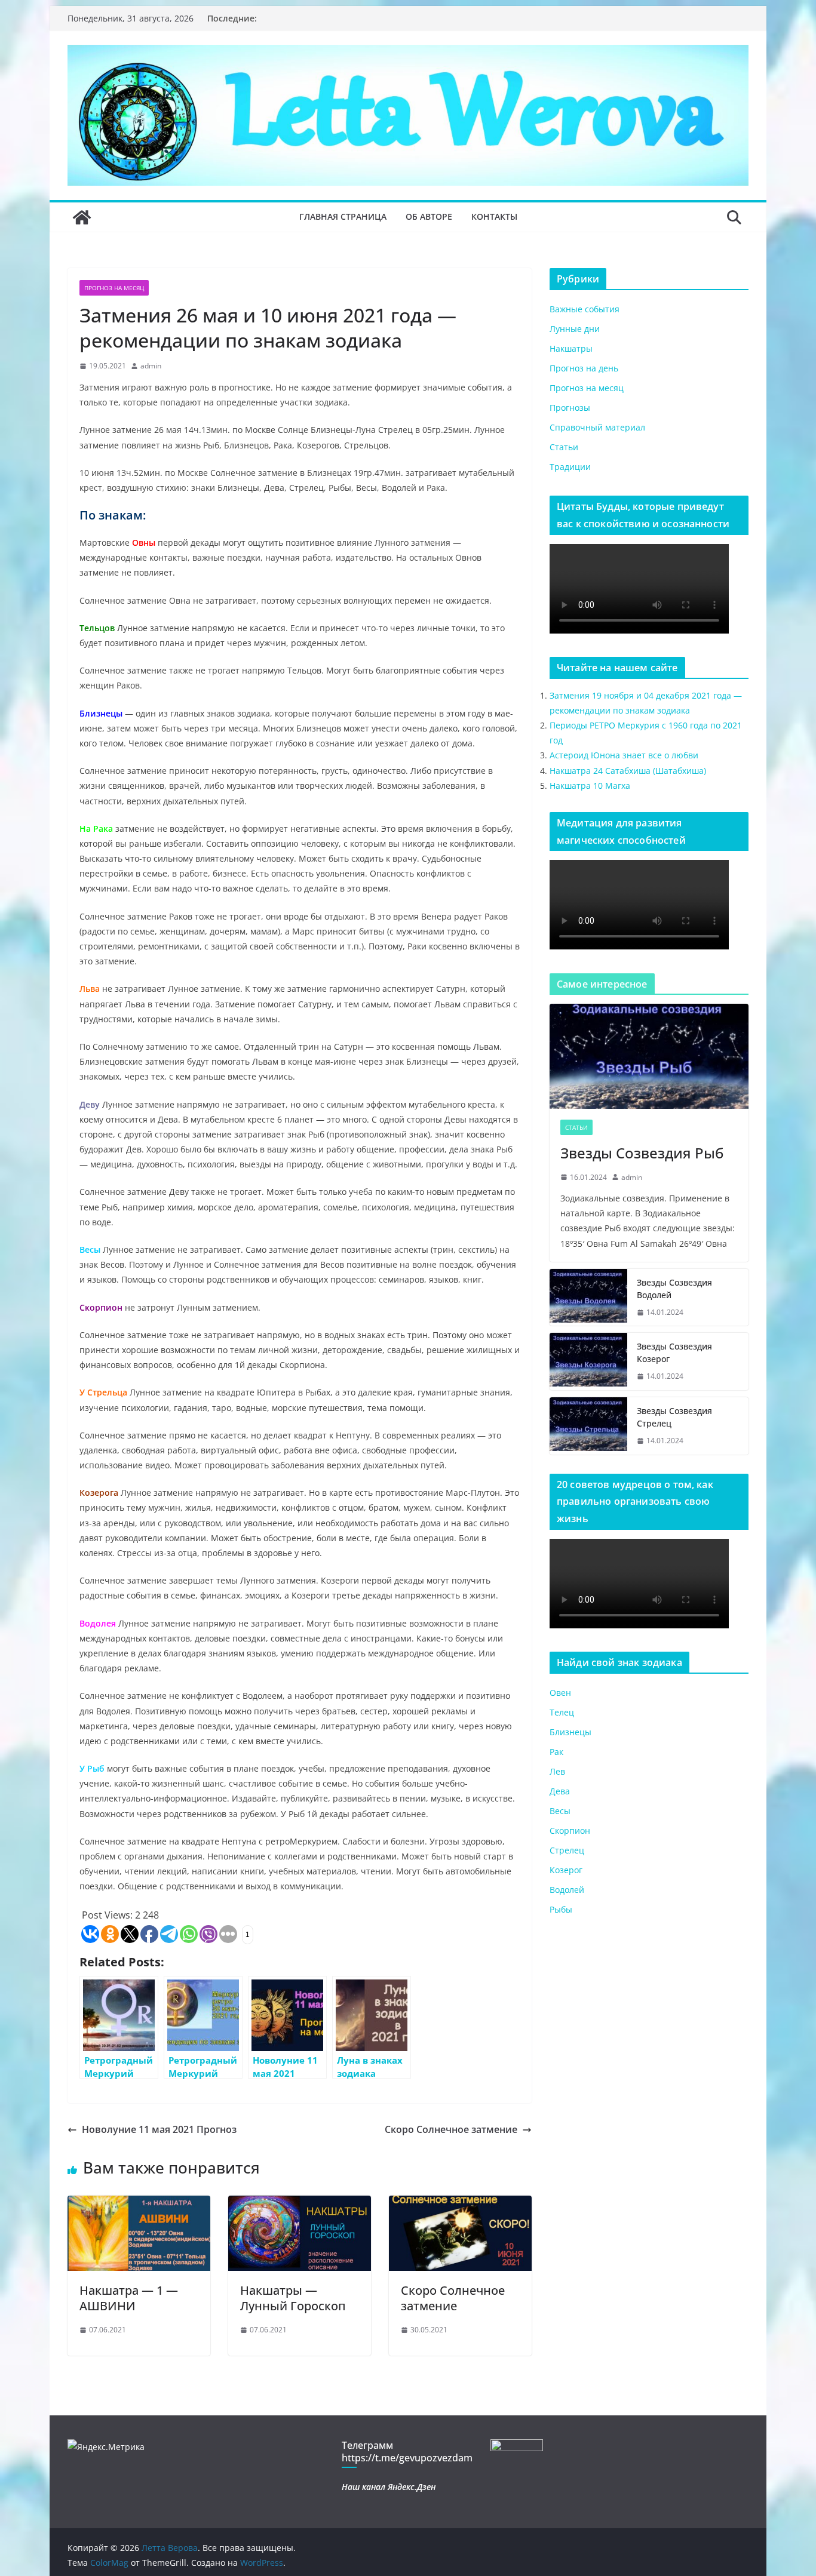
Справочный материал (597, 427)
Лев (557, 1771)
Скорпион (570, 1830)
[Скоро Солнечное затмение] (460, 2204)
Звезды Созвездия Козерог (674, 1352)
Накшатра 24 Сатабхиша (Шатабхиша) (628, 771)
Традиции (570, 467)
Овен (560, 1693)
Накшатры (571, 348)
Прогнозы (570, 408)
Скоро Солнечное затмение (451, 2129)
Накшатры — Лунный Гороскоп (293, 2298)
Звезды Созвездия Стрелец (674, 1417)
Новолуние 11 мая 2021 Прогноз (159, 2129)
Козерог (566, 1870)
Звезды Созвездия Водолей (674, 1289)
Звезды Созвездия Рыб (642, 1153)
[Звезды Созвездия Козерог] (588, 1361)
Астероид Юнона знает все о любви (624, 755)
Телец (562, 1712)
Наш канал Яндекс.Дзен (389, 2487)
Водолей (567, 1890)
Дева (560, 1791)
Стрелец (567, 1850)
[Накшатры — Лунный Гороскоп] (300, 2204)
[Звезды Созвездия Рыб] (649, 1056)
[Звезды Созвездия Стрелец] (588, 1426)
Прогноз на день (584, 368)
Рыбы (561, 1909)
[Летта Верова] (82, 217)
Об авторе (429, 216)
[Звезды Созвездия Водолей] (588, 1298)
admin (151, 366)
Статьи (564, 447)
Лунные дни (575, 329)
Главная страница (343, 216)
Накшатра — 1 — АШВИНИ (129, 2298)
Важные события (585, 309)
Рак (556, 1752)
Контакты (494, 216)
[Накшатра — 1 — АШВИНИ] (139, 2204)
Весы (560, 1811)
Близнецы (570, 1732)
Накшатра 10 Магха (590, 786)
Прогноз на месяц (114, 288)
